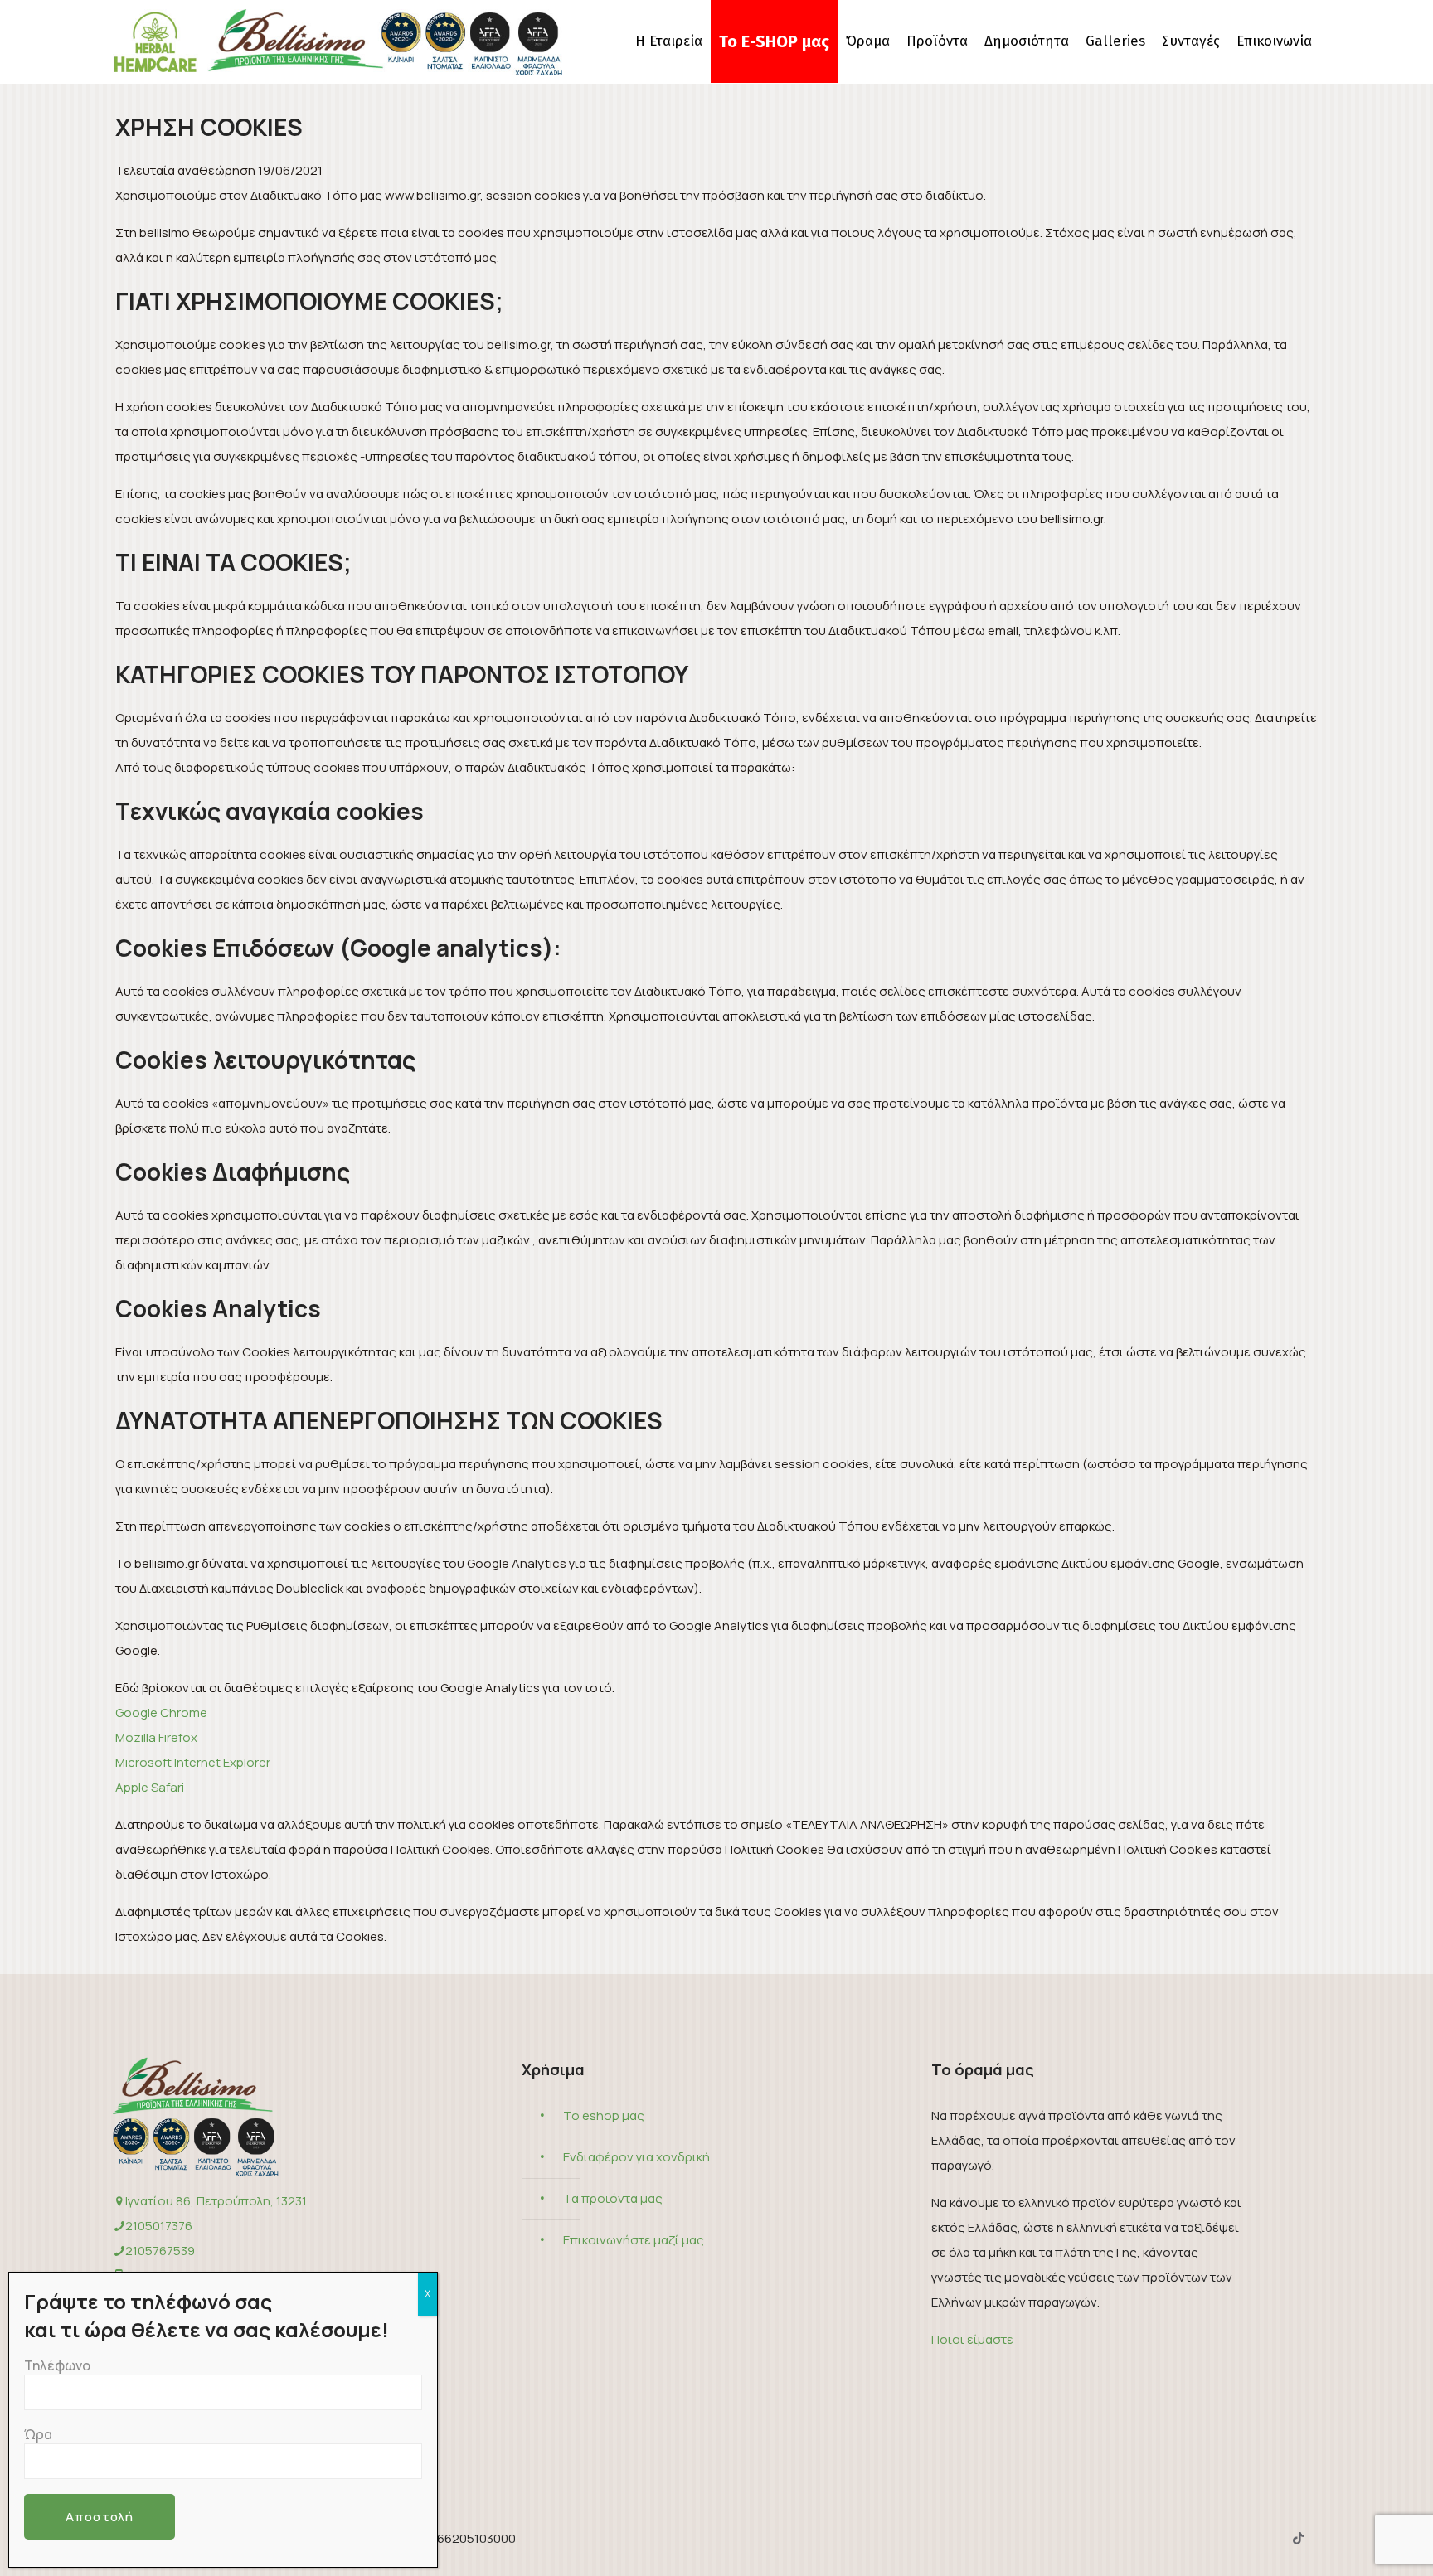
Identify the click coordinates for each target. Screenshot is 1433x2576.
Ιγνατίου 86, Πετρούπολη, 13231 (216, 2201)
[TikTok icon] (1298, 2538)
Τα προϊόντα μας (613, 2198)
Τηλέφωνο (57, 2365)
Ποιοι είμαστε (972, 2339)
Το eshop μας (604, 2115)
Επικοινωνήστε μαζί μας (634, 2240)
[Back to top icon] (1353, 2542)
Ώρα (38, 2434)
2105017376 (159, 2226)
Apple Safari (150, 1787)
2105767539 (160, 2251)
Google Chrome (161, 1712)
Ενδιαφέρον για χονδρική (636, 2157)
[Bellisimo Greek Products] (338, 41)
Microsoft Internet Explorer (193, 1762)
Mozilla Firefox (156, 1737)
